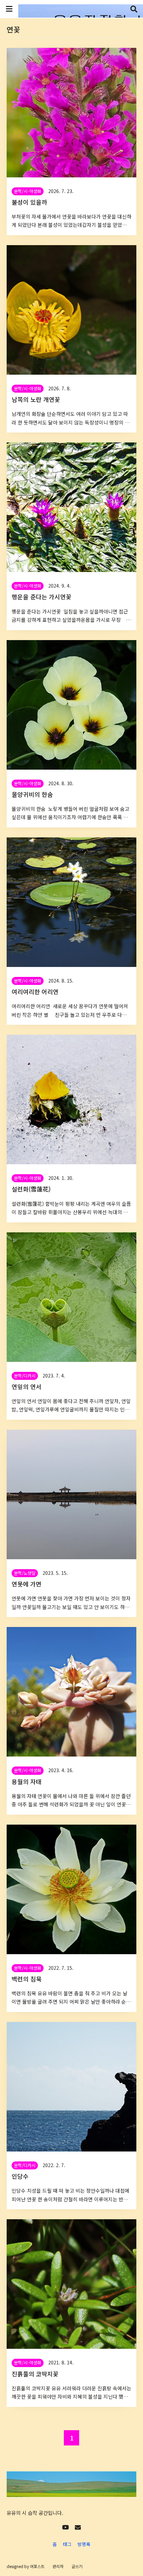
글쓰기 (77, 2566)
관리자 (58, 2566)
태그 (67, 2544)
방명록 (84, 2544)
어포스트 (37, 2566)
